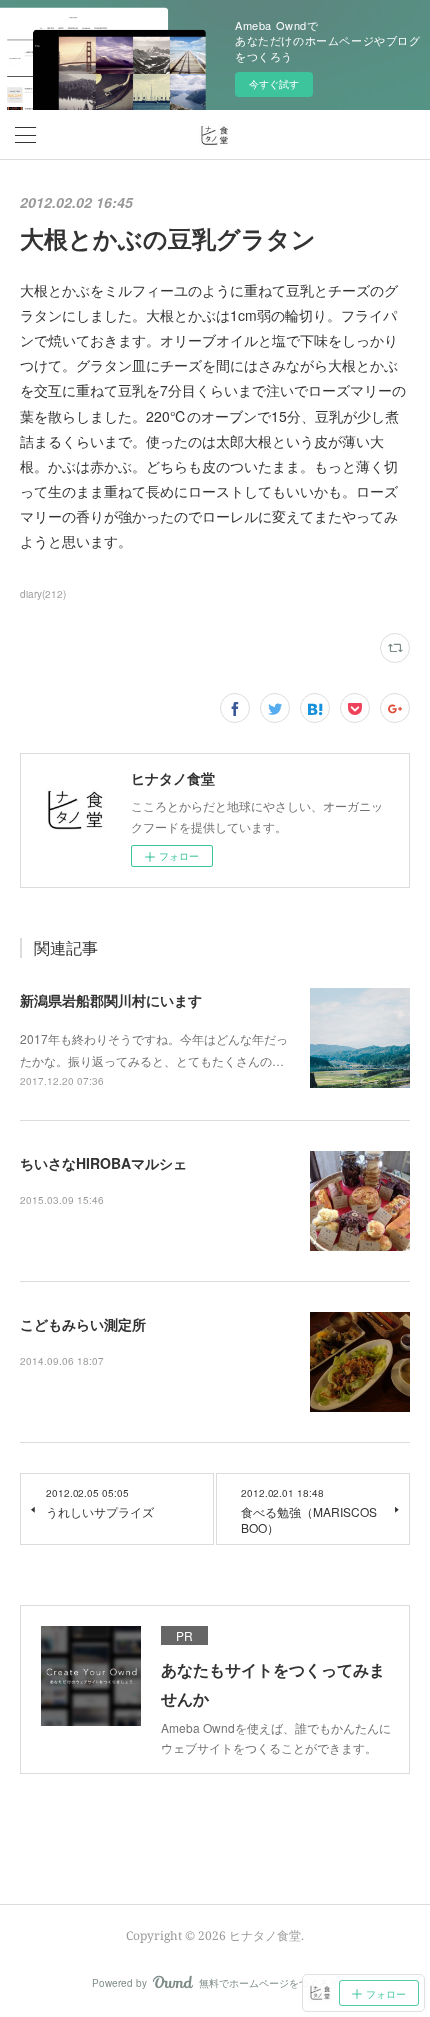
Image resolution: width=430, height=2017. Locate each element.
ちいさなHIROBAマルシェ (103, 1163)
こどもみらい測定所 (83, 1324)
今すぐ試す (274, 84)
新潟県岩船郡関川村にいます (111, 1000)
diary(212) (43, 594)
